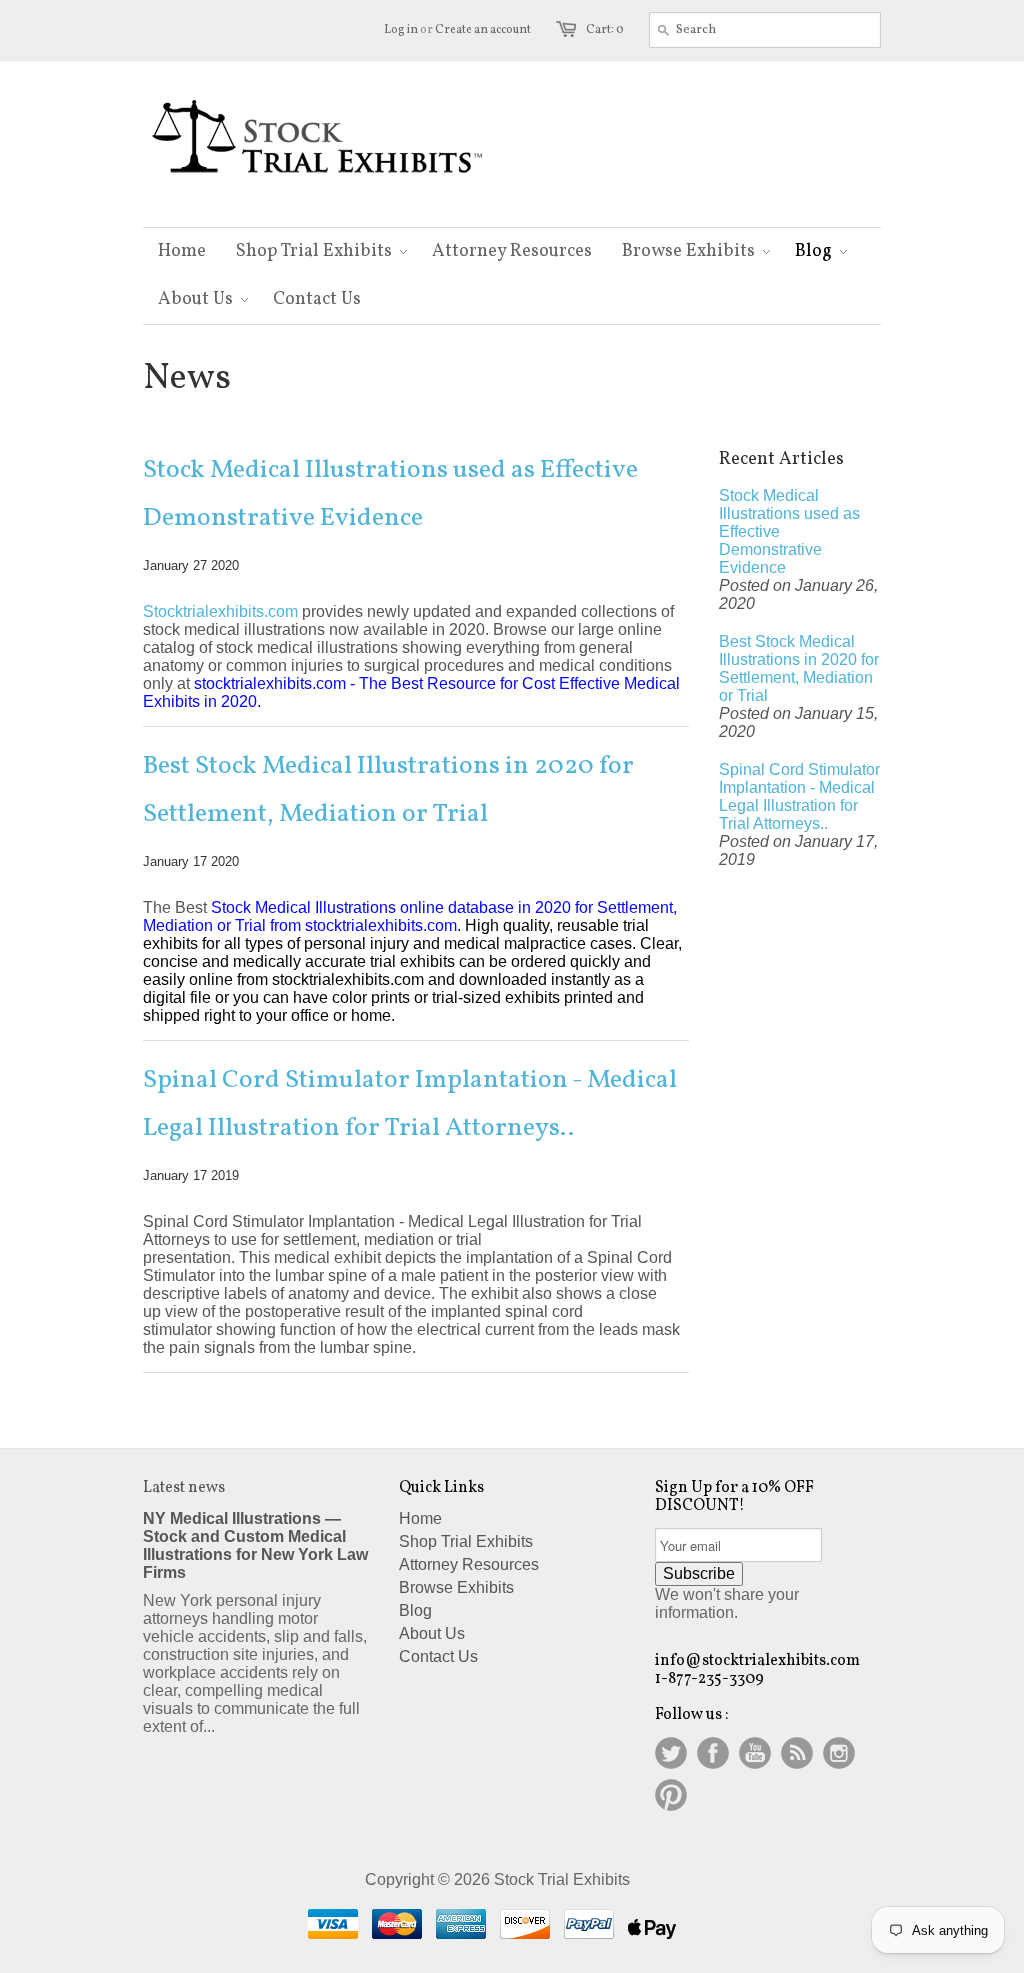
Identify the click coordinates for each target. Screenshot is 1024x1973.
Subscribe (699, 1573)
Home (420, 1518)
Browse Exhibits (456, 1587)
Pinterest (671, 1795)
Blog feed (797, 1753)
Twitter (671, 1753)
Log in (401, 30)
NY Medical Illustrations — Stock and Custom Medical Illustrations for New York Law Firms (255, 1545)
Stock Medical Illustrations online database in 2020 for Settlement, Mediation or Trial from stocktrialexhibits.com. (410, 916)
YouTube (755, 1753)
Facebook (713, 1753)
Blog (415, 1610)
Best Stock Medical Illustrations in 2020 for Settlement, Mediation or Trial (388, 790)
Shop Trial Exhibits (466, 1541)
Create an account (483, 30)
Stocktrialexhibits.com (220, 611)
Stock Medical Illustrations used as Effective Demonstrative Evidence (390, 494)
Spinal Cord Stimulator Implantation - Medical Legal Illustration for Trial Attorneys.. (410, 1104)
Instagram (839, 1753)
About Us (432, 1633)
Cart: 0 (605, 30)
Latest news (184, 1488)
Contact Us (438, 1656)
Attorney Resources (469, 1564)
